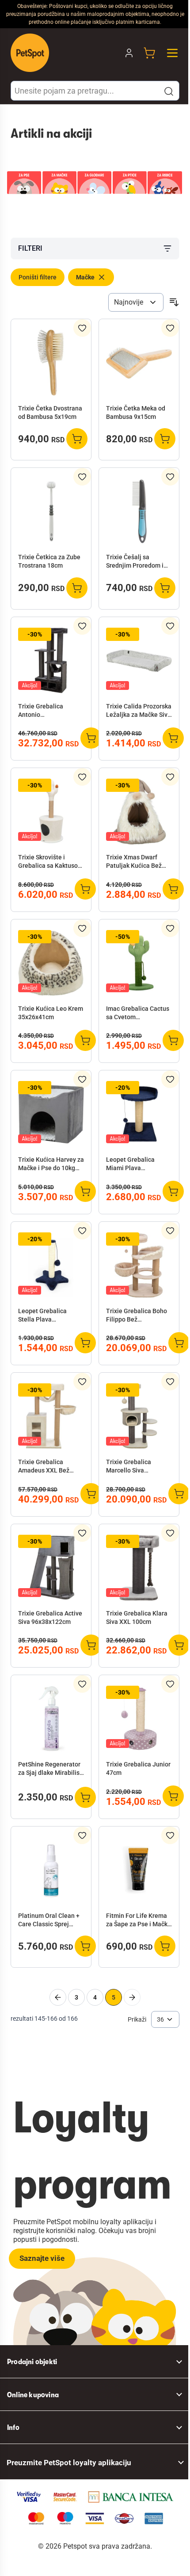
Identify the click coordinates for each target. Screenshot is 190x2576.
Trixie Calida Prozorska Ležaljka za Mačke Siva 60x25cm (139, 711)
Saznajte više (42, 2258)
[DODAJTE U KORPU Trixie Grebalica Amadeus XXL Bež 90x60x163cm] (91, 1494)
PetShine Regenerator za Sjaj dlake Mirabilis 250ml (49, 1769)
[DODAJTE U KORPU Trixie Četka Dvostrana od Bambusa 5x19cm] (77, 439)
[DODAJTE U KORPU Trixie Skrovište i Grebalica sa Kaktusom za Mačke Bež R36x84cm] (85, 889)
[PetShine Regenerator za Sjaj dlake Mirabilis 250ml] (51, 1719)
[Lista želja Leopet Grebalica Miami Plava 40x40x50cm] (170, 1079)
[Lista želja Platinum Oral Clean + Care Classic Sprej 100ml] (82, 1835)
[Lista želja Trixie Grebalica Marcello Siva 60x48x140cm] (170, 1382)
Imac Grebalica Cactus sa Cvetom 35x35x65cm (138, 1013)
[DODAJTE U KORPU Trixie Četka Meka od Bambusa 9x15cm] (165, 439)
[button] (169, 91)
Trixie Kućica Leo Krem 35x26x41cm (51, 1013)
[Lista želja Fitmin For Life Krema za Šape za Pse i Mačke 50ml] (170, 1835)
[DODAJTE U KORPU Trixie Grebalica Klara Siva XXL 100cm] (179, 1645)
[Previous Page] (58, 1997)
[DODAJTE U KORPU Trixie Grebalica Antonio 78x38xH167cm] (91, 738)
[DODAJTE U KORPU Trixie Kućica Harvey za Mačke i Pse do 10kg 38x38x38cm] (85, 1191)
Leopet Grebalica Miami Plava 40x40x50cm (130, 1164)
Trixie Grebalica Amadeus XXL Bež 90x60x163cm (44, 1467)
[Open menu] (172, 53)
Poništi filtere (38, 277)
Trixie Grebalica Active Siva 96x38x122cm (50, 1618)
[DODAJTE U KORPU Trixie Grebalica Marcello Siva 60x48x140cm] (179, 1494)
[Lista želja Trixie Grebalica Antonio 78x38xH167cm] (82, 626)
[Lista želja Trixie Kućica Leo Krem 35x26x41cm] (82, 928)
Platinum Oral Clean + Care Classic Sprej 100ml (49, 1921)
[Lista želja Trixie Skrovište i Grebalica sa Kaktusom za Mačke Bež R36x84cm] (82, 777)
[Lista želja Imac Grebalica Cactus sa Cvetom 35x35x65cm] (170, 928)
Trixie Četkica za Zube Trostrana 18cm (49, 561)
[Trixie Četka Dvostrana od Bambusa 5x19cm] (51, 363)
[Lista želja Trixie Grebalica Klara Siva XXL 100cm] (170, 1533)
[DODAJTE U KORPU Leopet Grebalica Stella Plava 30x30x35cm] (85, 1343)
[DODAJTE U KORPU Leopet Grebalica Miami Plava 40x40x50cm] (173, 1191)
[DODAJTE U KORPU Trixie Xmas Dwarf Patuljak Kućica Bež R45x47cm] (173, 889)
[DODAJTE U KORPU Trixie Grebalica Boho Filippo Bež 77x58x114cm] (179, 1343)
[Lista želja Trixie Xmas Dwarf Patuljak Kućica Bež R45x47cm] (170, 777)
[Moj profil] (129, 53)
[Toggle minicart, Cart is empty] (149, 53)
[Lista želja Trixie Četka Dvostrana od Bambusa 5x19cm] (82, 328)
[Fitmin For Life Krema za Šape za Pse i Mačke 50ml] (139, 1870)
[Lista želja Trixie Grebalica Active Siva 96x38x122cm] (82, 1533)
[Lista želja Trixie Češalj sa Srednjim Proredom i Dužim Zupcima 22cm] (170, 477)
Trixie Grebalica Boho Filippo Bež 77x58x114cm (137, 1316)
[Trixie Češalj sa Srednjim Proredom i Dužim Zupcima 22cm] (139, 511)
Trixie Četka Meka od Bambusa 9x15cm (136, 412)
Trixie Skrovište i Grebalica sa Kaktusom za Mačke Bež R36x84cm (51, 862)
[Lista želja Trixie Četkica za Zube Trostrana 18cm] (82, 477)
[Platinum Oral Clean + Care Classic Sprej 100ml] (51, 1870)
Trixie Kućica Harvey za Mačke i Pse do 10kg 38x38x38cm (51, 1164)
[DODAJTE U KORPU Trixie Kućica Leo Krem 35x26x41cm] (85, 1040)
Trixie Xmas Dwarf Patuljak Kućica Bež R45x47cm (134, 862)
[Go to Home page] (30, 53)
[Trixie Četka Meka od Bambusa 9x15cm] (139, 363)
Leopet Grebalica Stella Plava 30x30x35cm (42, 1316)
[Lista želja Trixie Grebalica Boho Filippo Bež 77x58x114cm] (170, 1231)
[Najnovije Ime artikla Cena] (136, 302)
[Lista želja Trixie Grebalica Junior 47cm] (170, 1684)
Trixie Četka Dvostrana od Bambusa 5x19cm (50, 412)
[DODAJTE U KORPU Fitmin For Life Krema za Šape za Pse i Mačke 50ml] (165, 1946)
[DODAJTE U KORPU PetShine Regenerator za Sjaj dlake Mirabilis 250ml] (85, 1797)
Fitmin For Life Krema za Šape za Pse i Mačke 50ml (139, 1921)
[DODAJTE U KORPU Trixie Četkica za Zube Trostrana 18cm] (77, 588)
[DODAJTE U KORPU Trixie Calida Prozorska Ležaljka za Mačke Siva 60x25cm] (173, 738)
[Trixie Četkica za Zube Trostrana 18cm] (51, 511)
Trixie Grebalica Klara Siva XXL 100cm (137, 1618)
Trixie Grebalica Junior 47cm (138, 1768)
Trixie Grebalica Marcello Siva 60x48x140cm (129, 1467)
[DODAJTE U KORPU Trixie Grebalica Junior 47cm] (173, 1796)
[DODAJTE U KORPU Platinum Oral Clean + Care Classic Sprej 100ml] (85, 1946)
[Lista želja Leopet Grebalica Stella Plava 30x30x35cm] (82, 1231)
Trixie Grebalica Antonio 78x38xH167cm (41, 711)
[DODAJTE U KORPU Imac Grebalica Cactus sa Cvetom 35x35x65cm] (173, 1040)
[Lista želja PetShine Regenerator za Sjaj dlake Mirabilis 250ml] (82, 1684)
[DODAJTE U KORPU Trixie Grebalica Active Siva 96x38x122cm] (91, 1645)
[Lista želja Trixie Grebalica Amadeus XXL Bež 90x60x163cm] (82, 1382)
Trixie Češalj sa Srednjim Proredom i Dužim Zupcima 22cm (136, 562)
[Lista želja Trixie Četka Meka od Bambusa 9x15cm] (170, 328)
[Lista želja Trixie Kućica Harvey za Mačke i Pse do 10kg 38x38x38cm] (82, 1079)
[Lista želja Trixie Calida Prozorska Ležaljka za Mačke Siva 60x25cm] (170, 626)
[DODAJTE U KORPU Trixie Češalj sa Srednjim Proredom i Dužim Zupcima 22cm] (165, 588)
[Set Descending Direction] (174, 302)
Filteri (30, 248)
